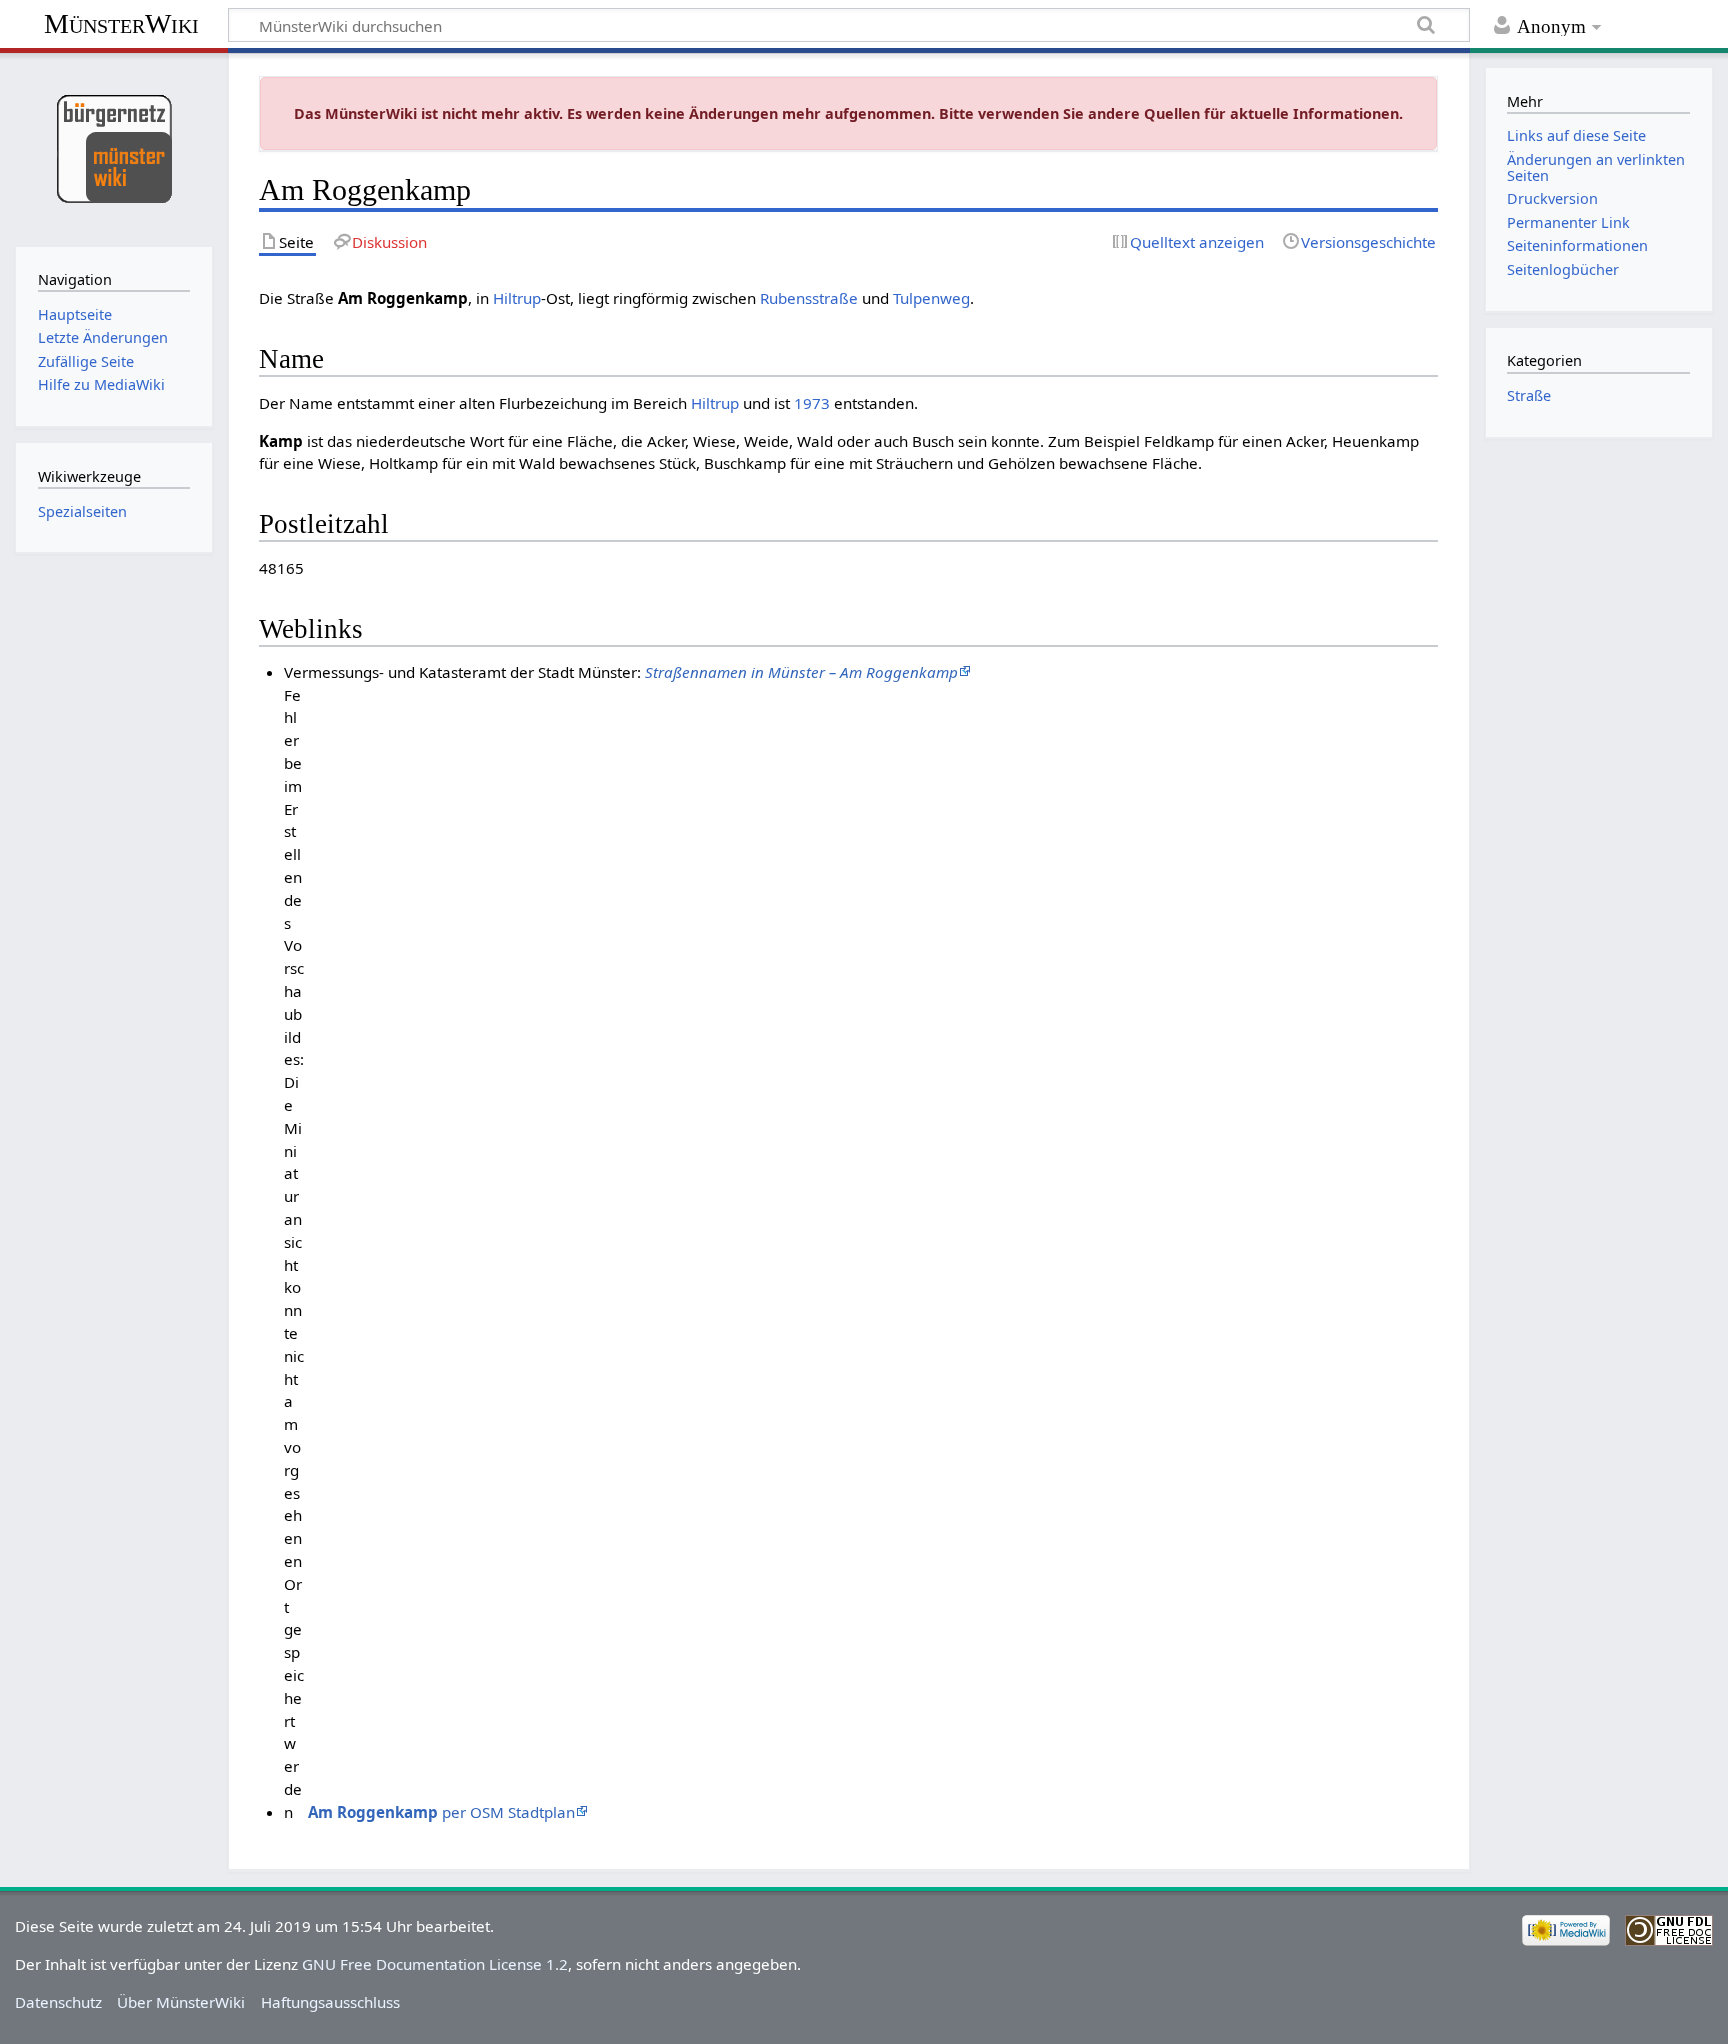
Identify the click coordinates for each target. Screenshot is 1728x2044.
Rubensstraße (809, 298)
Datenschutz (58, 2002)
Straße (1529, 395)
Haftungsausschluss (330, 2002)
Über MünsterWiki (181, 2002)
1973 (812, 403)
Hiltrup (517, 298)
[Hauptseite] (113, 147)
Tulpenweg (931, 298)
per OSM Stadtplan (441, 1812)
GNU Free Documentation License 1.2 (435, 1964)
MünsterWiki (121, 23)
